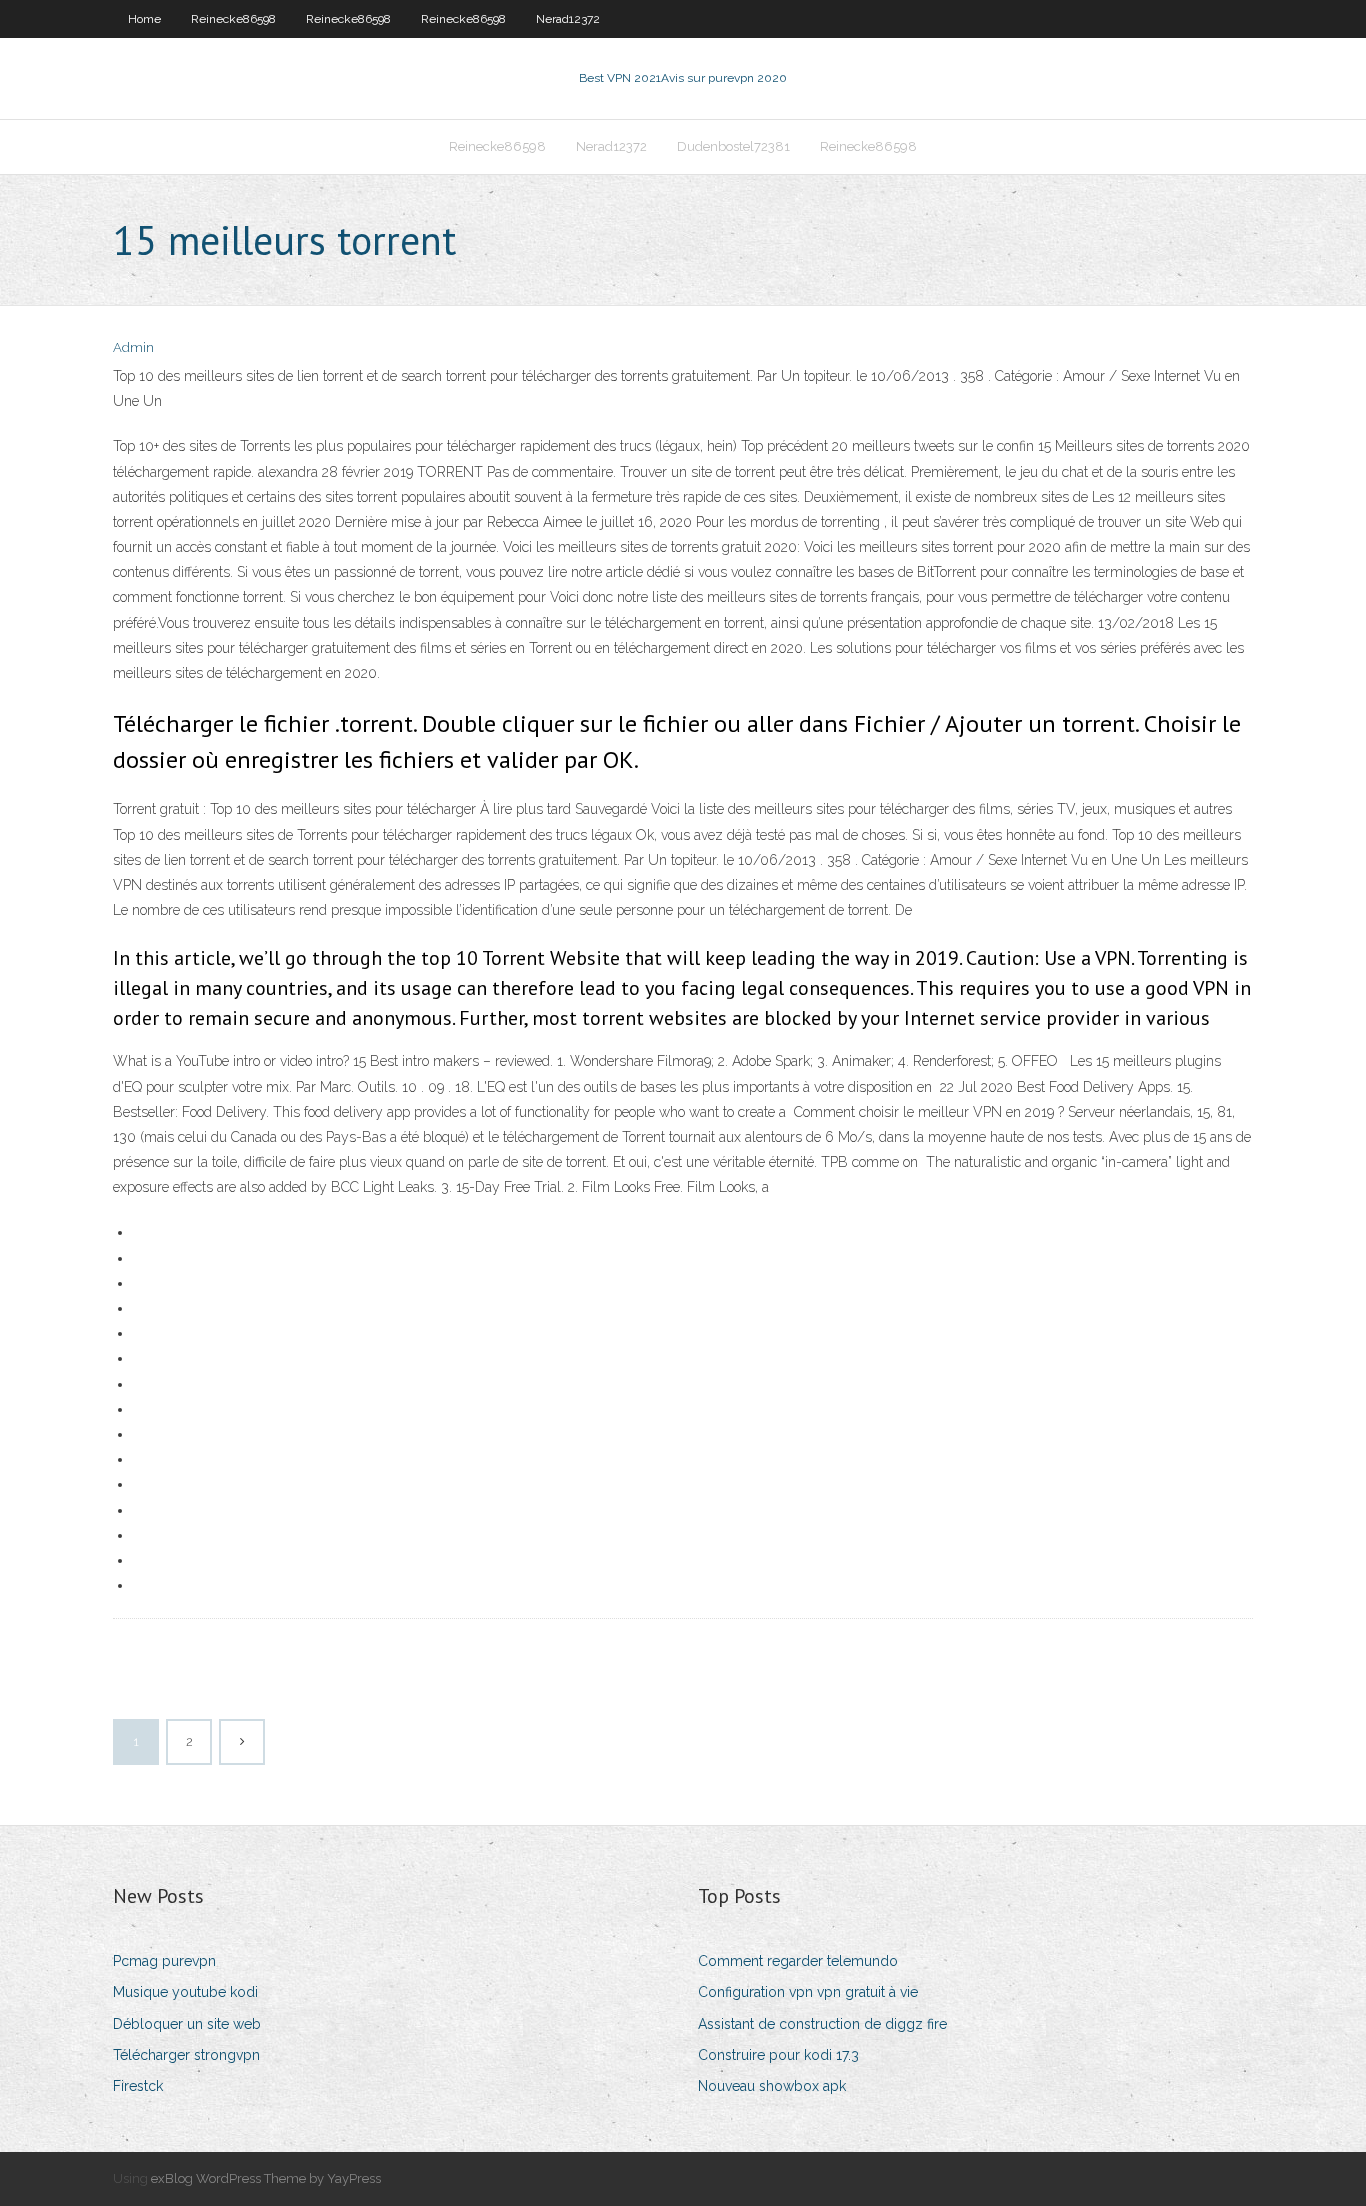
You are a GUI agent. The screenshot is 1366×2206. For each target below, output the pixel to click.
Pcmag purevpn (164, 1961)
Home (144, 19)
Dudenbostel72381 (733, 146)
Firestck (138, 2086)
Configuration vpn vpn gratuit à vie (808, 1992)
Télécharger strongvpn (186, 2055)
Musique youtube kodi (185, 1992)
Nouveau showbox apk (772, 2086)
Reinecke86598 (233, 19)
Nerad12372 (568, 19)
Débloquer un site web (187, 2024)
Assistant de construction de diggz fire (822, 2024)
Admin (133, 347)
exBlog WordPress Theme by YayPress (266, 2178)
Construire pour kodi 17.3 (778, 2055)
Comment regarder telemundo (798, 1961)
